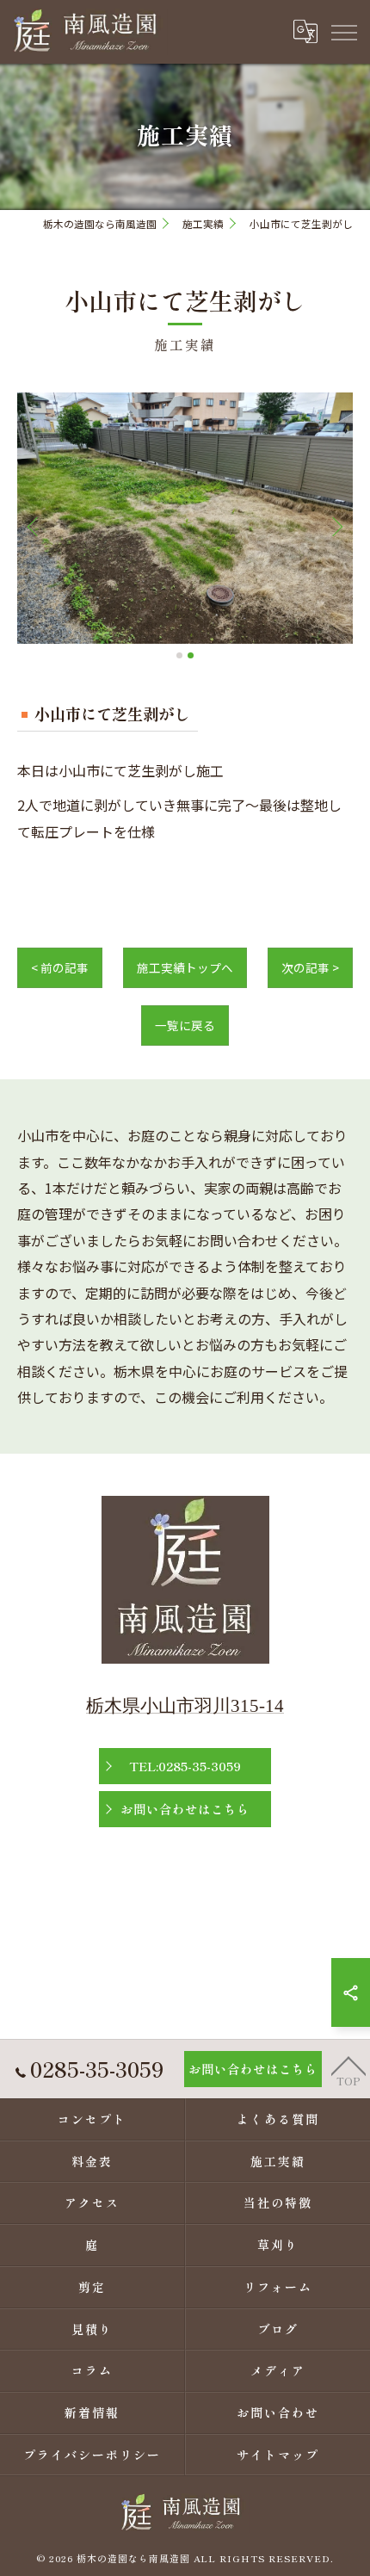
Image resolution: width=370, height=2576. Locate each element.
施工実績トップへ (185, 967)
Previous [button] (36, 526)
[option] (185, 519)
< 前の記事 (60, 967)
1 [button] (179, 655)
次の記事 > (310, 967)
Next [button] (334, 526)
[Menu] (343, 32)
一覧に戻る (185, 1025)
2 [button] (191, 655)
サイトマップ (278, 2455)
